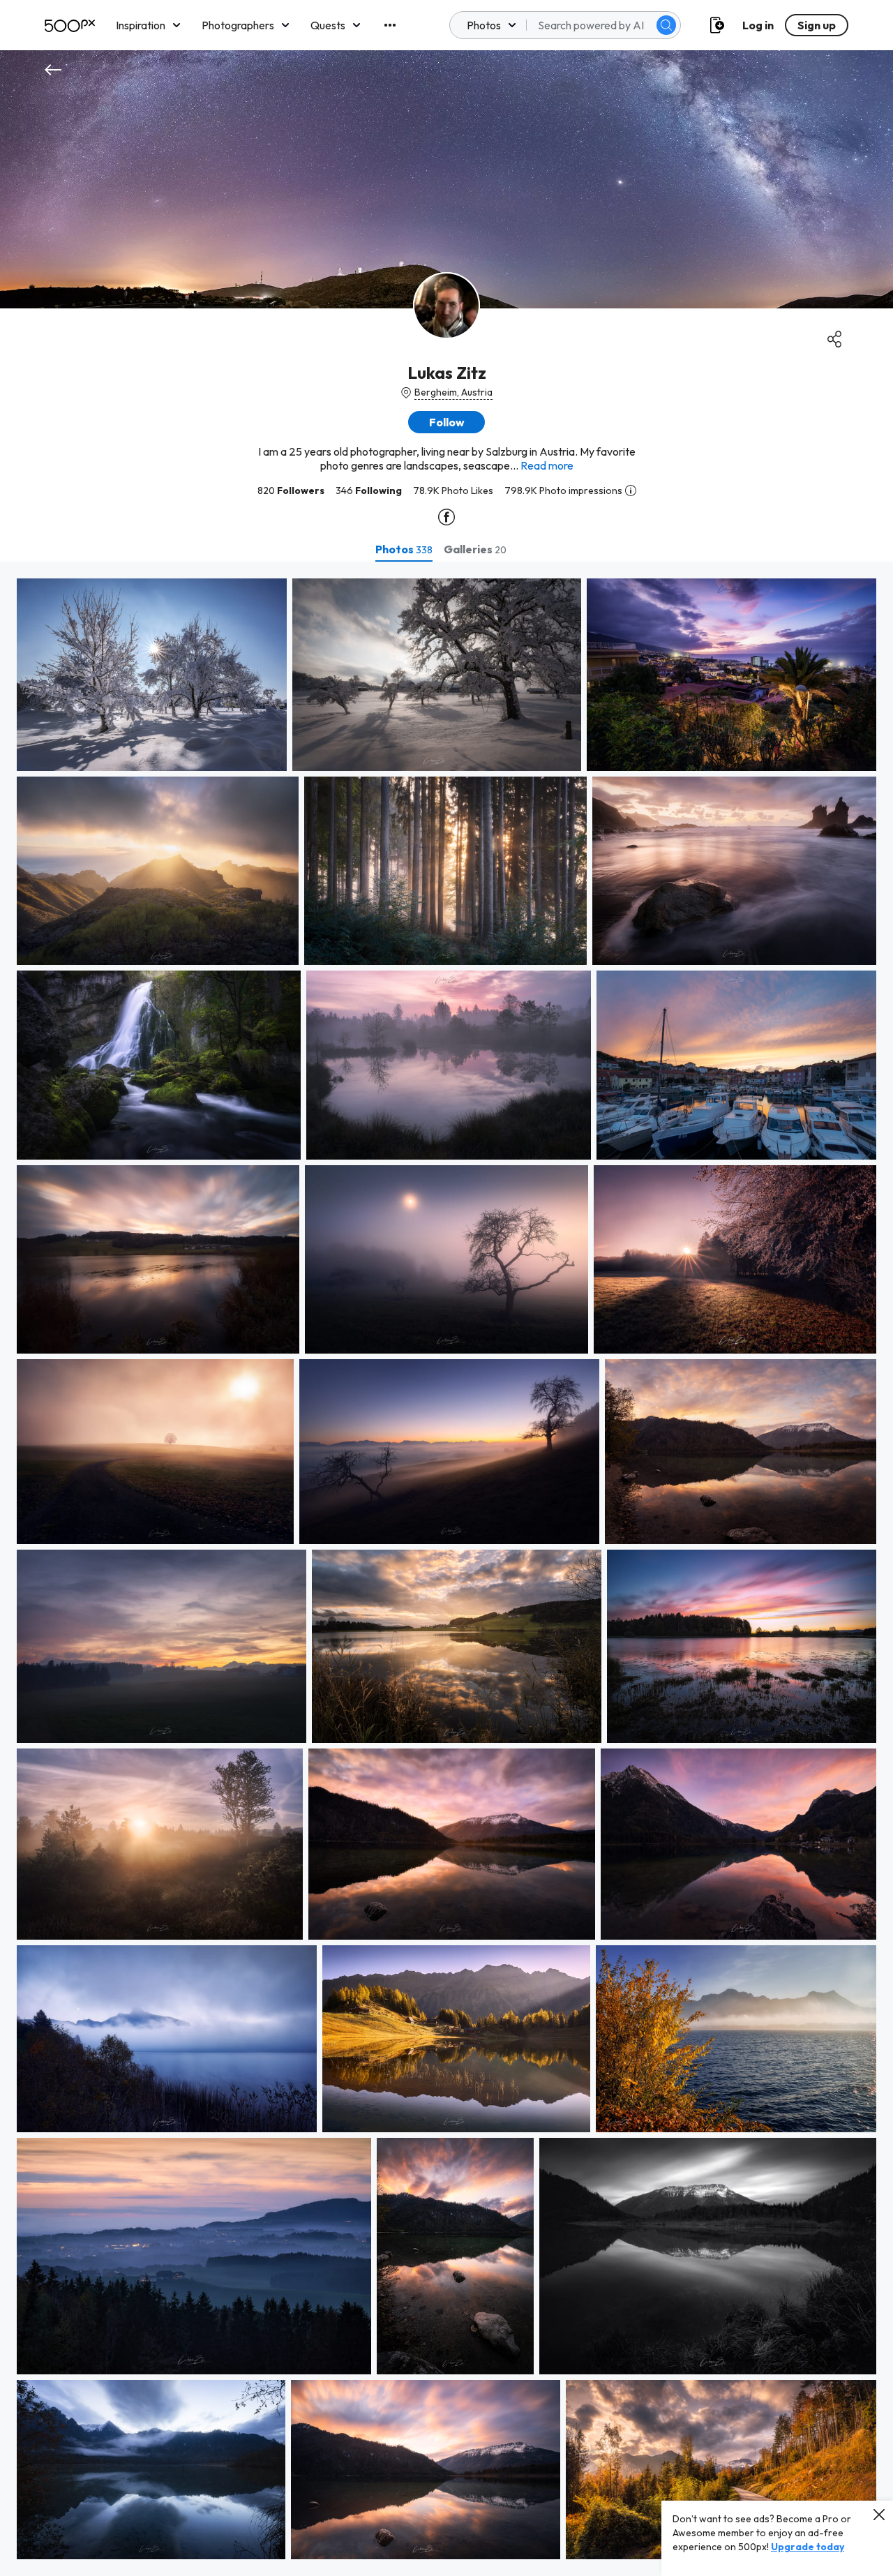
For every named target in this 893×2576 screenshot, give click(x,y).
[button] (666, 25)
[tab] (404, 549)
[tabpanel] (446, 1569)
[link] (152, 675)
